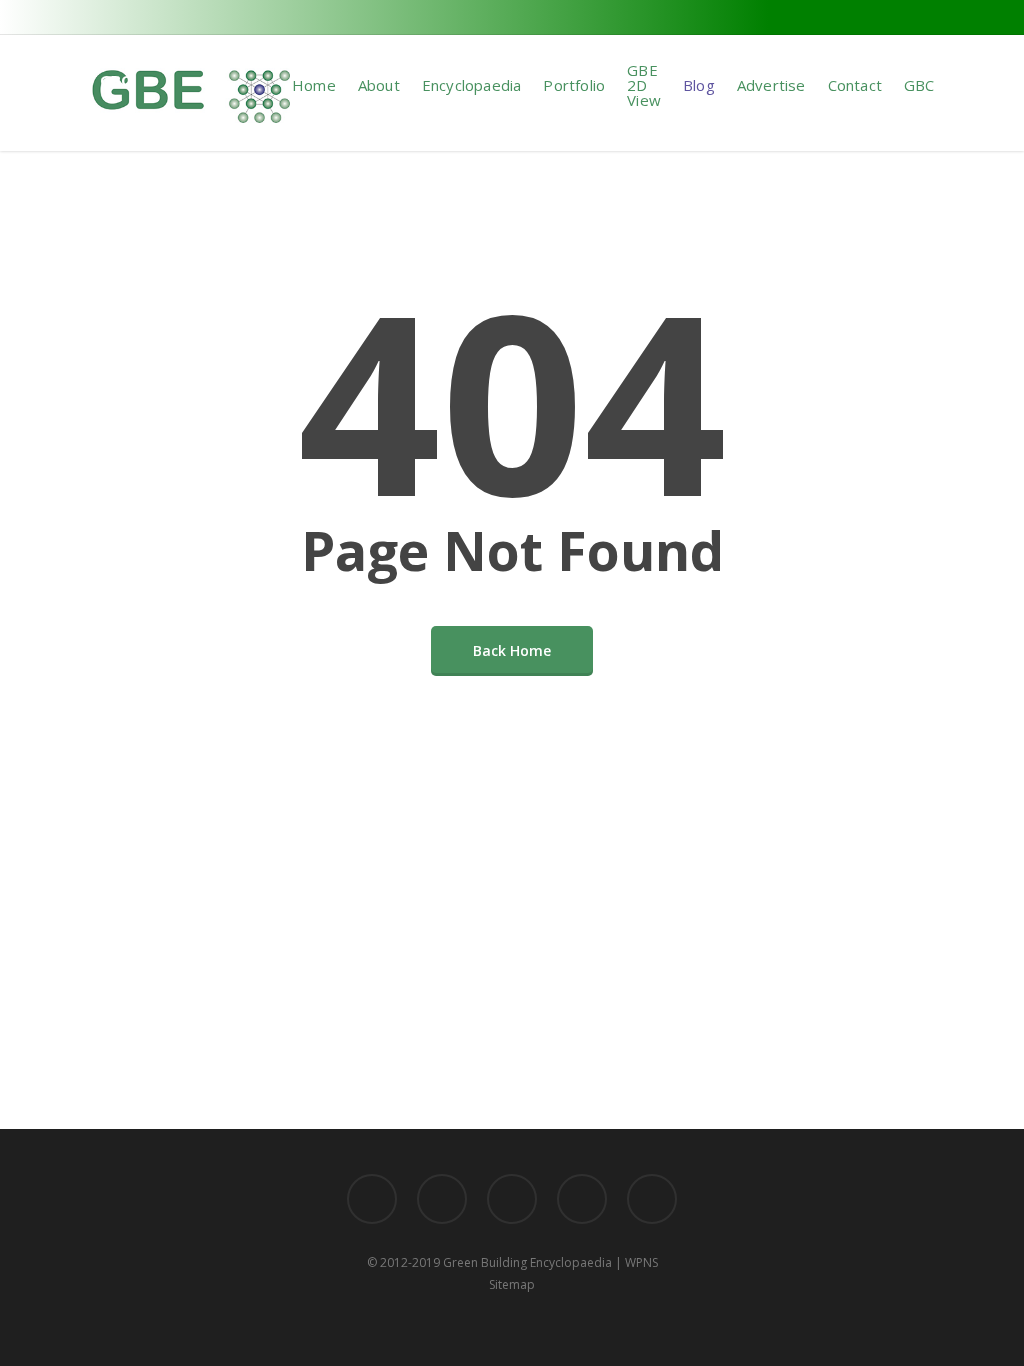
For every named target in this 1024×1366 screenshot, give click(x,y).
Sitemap (512, 1284)
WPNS (641, 1262)
